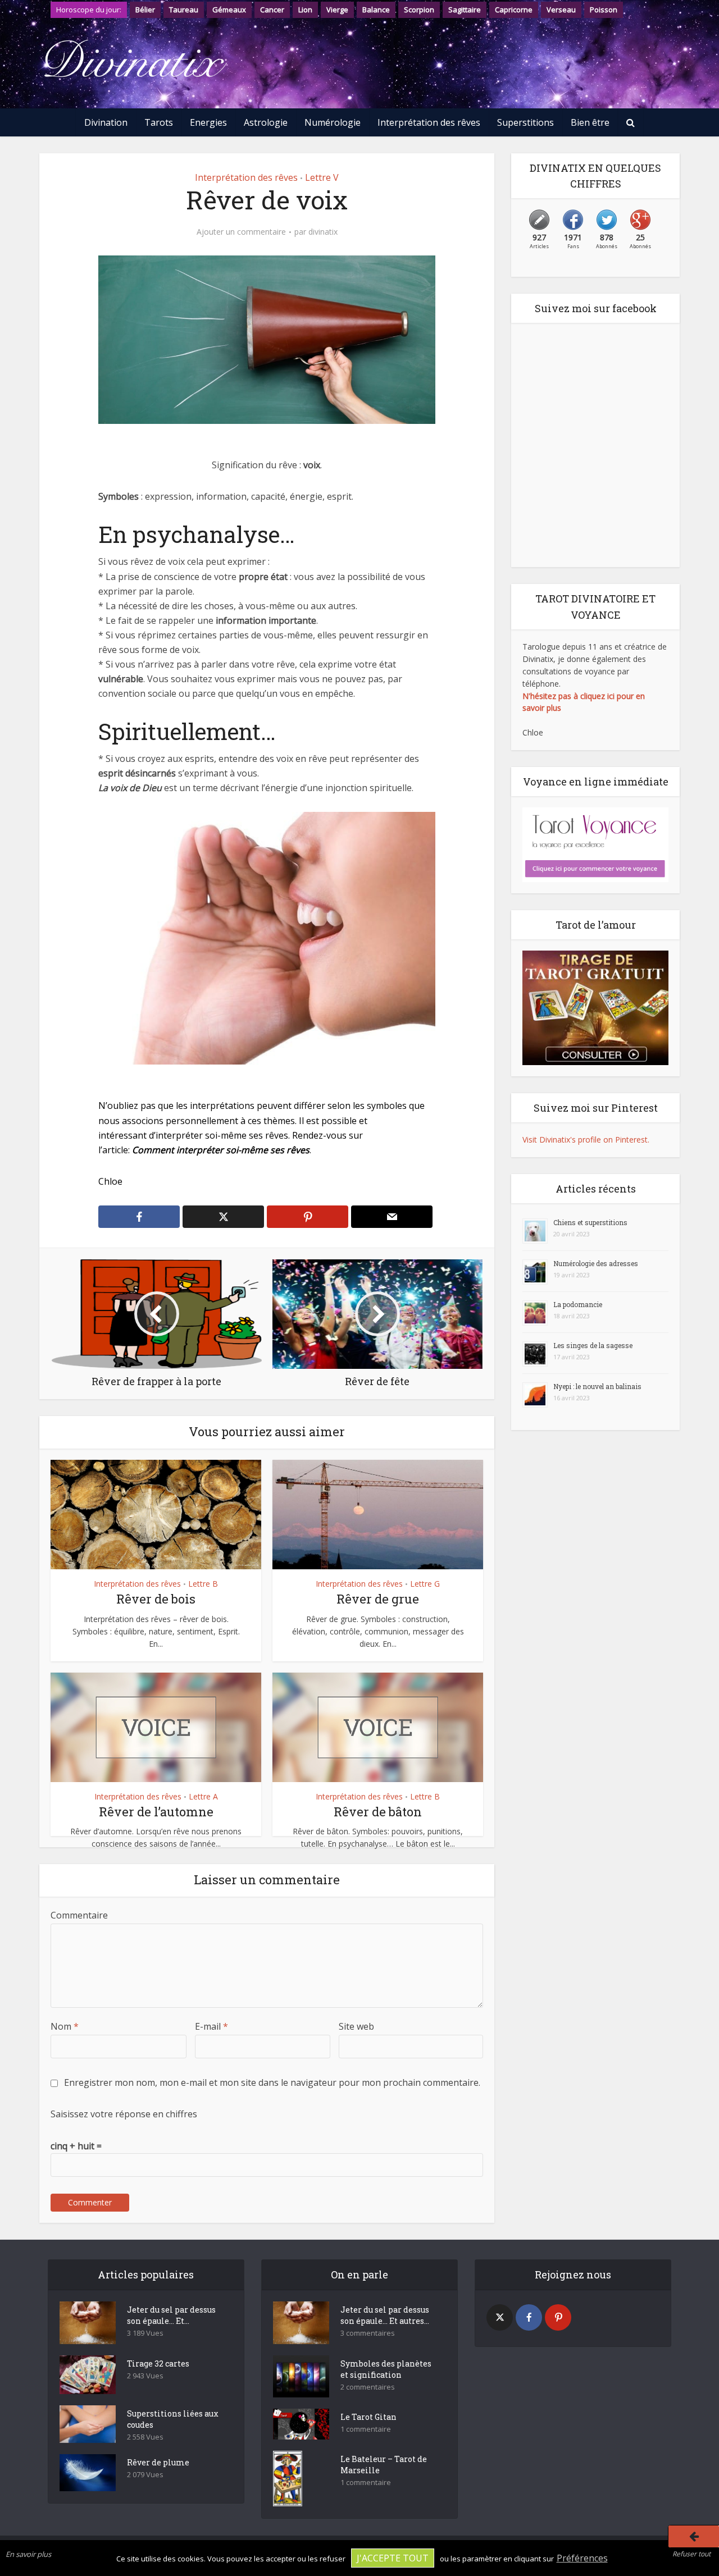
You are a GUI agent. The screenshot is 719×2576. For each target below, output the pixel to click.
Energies (208, 122)
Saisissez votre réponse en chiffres (124, 2114)
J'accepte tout (393, 2558)
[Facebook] (529, 2317)
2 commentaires (368, 2387)
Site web (356, 2026)
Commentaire (79, 1915)
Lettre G (425, 1584)
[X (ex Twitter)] (500, 2317)
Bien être (590, 122)
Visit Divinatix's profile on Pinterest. (586, 1139)
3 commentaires (368, 2333)
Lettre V (322, 177)
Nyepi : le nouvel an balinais (597, 1386)
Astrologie (266, 122)
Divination (106, 122)
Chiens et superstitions (590, 1222)
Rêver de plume (158, 2462)
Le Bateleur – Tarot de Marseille (384, 2465)
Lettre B (203, 1584)
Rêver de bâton (378, 1812)
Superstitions (525, 122)
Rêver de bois (156, 1599)
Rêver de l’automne (156, 1812)
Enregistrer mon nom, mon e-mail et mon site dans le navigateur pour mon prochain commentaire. (272, 2082)
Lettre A (203, 1796)
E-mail (211, 2026)
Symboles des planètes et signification (386, 2369)
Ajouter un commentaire (241, 232)
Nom (65, 2026)
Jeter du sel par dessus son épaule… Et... (171, 2315)
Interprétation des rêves (429, 122)
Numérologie (333, 122)
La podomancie (578, 1304)
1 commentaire (366, 2429)
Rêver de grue (378, 1599)
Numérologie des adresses (596, 1263)
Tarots (159, 122)
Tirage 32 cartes (158, 2363)
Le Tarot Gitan (368, 2417)
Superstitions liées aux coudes (173, 2419)
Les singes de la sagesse (593, 1345)
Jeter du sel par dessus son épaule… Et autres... (385, 2315)
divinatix (323, 232)
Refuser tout (691, 2554)
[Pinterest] (558, 2317)
